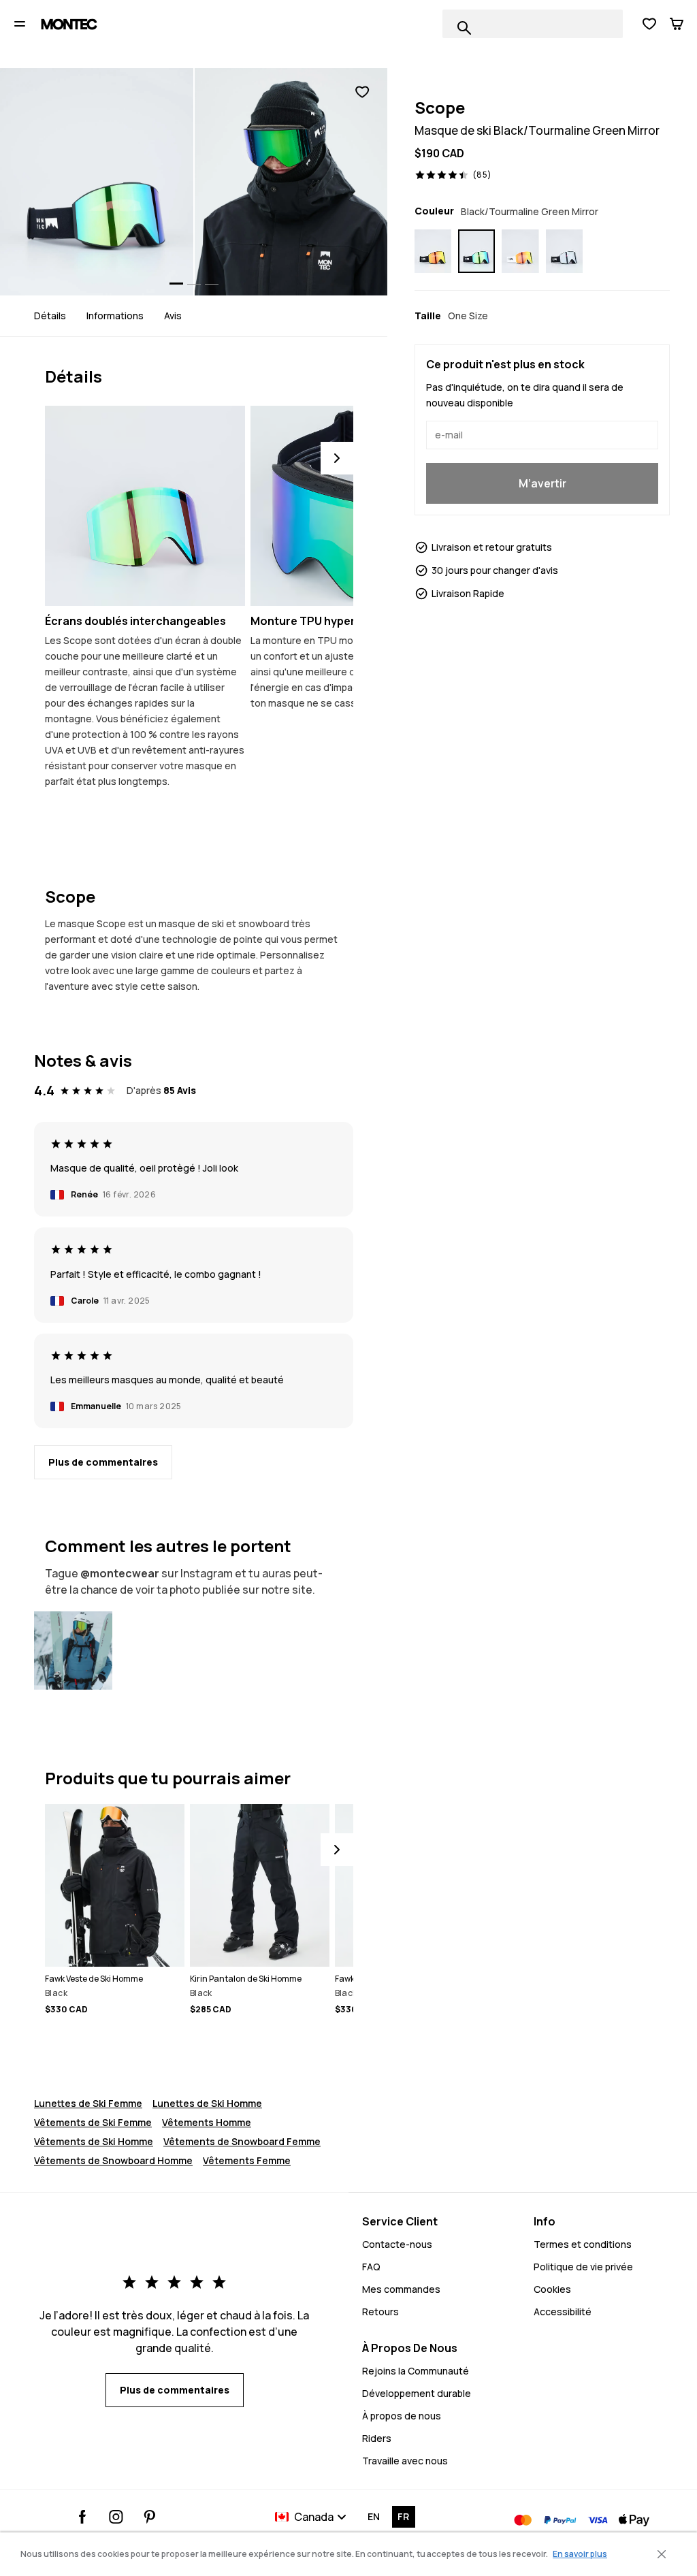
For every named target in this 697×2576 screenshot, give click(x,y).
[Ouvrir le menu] (20, 24)
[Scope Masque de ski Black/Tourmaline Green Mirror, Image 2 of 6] (291, 182)
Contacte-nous (397, 2244)
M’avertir (542, 483)
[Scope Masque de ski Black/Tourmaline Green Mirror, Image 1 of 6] (97, 182)
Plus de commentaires (103, 1462)
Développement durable (417, 2393)
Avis (173, 316)
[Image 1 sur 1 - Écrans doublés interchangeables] (145, 506)
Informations (115, 316)
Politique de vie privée (583, 2267)
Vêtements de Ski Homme (94, 2141)
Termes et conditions (583, 2244)
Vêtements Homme (207, 2122)
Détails (50, 316)
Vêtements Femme (247, 2160)
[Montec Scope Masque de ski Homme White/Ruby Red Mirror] (520, 251)
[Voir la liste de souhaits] (649, 24)
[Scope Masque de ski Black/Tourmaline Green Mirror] (73, 1651)
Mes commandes (401, 2289)
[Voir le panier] (677, 24)
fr (403, 2516)
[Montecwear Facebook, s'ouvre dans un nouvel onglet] (83, 2517)
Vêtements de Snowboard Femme (242, 2141)
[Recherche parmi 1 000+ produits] (464, 28)
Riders (377, 2438)
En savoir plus (580, 2554)
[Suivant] (337, 458)
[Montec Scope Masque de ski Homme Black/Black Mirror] (564, 251)
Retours (380, 2312)
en (374, 2516)
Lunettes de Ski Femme (88, 2103)
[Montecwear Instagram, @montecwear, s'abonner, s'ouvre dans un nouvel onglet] (116, 2517)
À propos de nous (402, 2416)
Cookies (552, 2289)
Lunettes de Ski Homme (207, 2103)
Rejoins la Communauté (416, 2371)
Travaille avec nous (405, 2461)
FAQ (371, 2267)
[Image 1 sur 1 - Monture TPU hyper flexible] (351, 506)
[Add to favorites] (362, 92)
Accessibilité (563, 2312)
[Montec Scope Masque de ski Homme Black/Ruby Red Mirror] (433, 251)
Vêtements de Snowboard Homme (113, 2160)
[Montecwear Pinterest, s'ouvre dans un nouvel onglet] (149, 2517)
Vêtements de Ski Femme (93, 2122)
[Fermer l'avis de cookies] (662, 2554)
